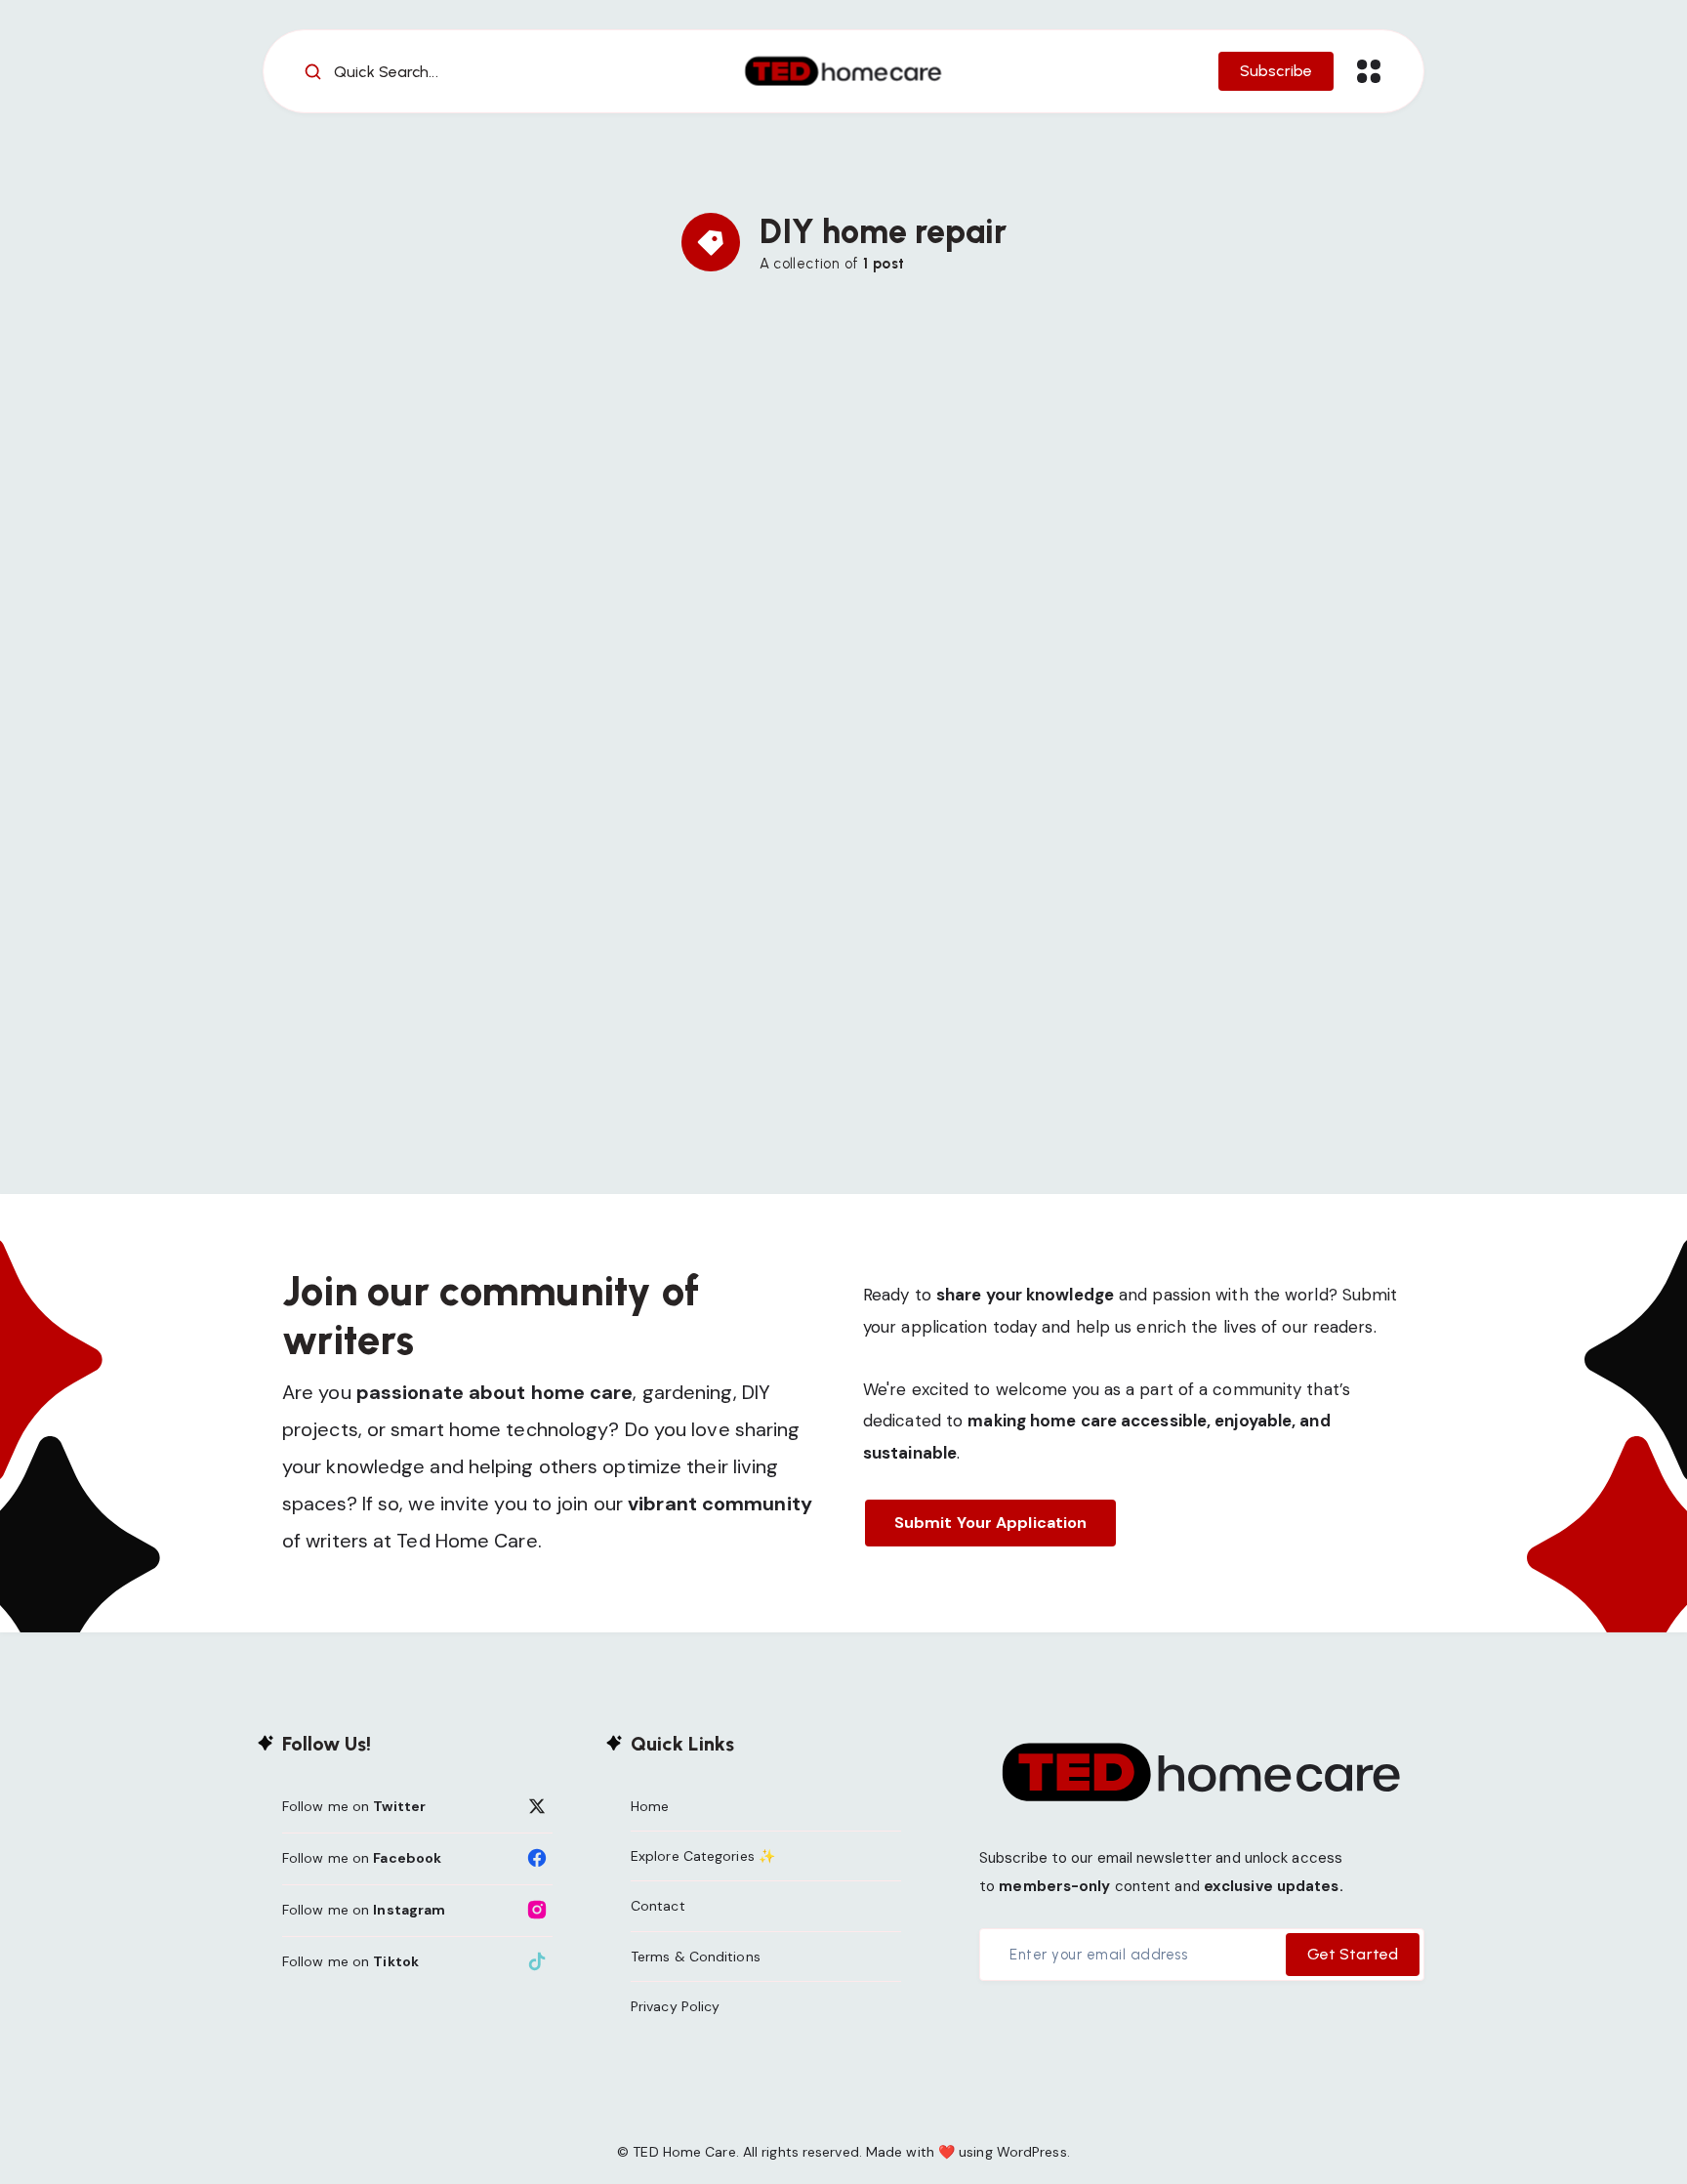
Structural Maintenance (765, 482)
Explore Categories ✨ (703, 1856)
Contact (658, 1906)
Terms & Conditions (696, 1957)
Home (650, 1806)
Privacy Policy (675, 2006)
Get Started (1353, 1954)
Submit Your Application (990, 1523)
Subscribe (1276, 71)
